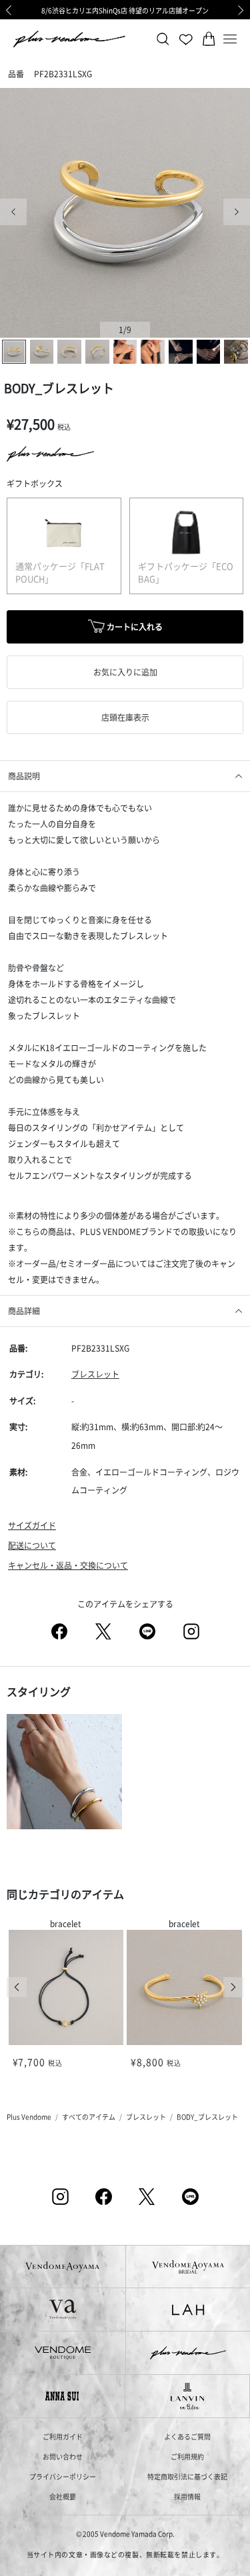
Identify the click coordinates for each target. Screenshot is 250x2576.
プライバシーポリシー (63, 2476)
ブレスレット (95, 1374)
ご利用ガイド (63, 2436)
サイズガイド (32, 1525)
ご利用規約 (187, 2456)
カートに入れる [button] (134, 627)
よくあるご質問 (187, 2436)
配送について (32, 1545)
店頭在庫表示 (125, 717)
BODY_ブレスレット (207, 2117)
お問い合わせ (63, 2456)
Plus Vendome (29, 2117)
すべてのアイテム (89, 2117)
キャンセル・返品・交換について (68, 1565)
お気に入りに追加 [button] (125, 672)
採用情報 (187, 2496)
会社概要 (63, 2496)
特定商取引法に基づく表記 (187, 2476)
